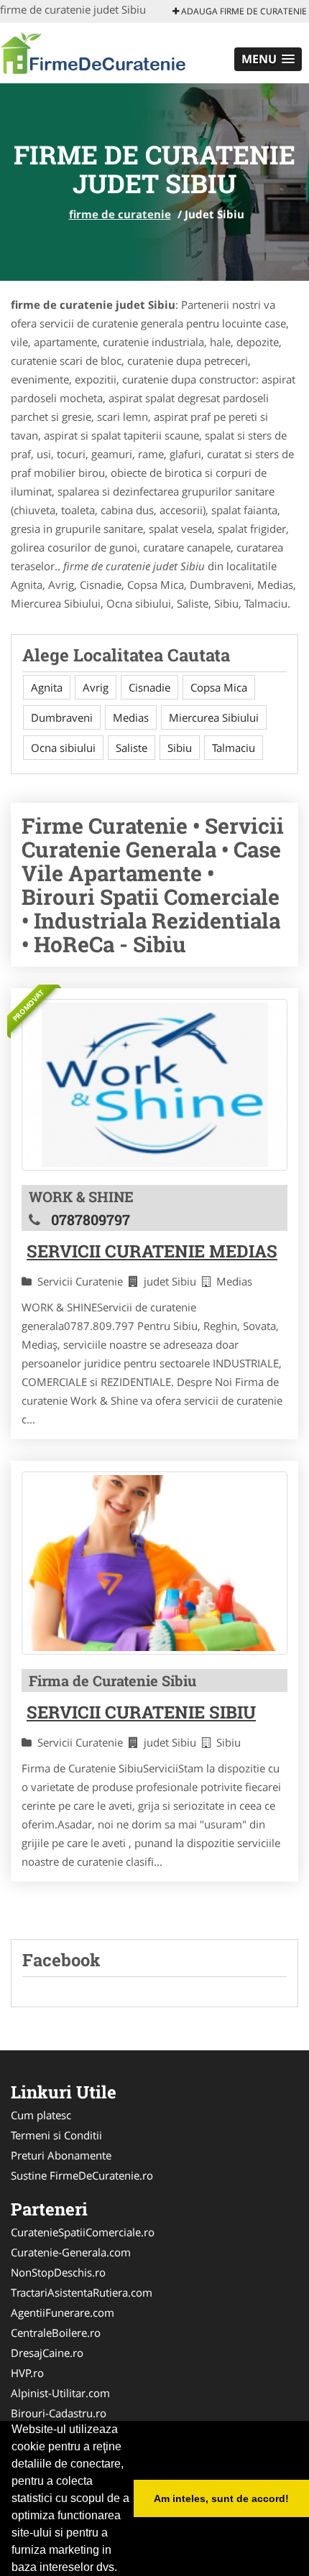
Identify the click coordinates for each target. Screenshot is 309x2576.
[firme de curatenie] (94, 52)
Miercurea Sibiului (214, 717)
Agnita (47, 687)
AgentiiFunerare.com (63, 2312)
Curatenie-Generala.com (71, 2252)
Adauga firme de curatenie (243, 11)
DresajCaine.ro (47, 2353)
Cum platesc (41, 2115)
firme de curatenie (120, 214)
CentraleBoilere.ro (56, 2333)
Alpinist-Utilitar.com (60, 2393)
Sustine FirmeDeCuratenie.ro (82, 2175)
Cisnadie (149, 687)
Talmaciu (234, 748)
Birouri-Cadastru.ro (59, 2413)
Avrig (96, 687)
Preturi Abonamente (61, 2155)
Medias (131, 717)
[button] (268, 59)
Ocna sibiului (63, 748)
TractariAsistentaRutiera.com (82, 2292)
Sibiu (180, 748)
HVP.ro (27, 2373)
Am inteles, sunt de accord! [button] (221, 2498)
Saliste (132, 748)
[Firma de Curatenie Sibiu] (154, 1563)
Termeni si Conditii (56, 2135)
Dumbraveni (62, 717)
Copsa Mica (219, 687)
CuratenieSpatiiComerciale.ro (83, 2232)
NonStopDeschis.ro (58, 2272)
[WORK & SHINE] (154, 1085)
